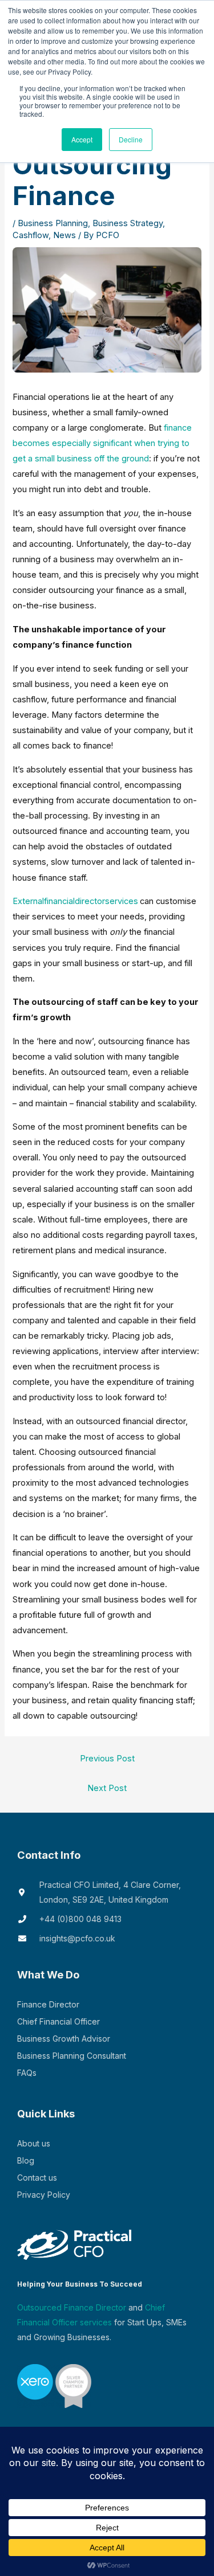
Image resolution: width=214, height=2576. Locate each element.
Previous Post (107, 1759)
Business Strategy (128, 223)
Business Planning (53, 223)
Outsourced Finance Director (72, 2307)
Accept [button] (82, 139)
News (64, 235)
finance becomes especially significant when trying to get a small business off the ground (102, 443)
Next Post (107, 1788)
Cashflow (31, 235)
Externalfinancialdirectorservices (75, 901)
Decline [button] (131, 139)
